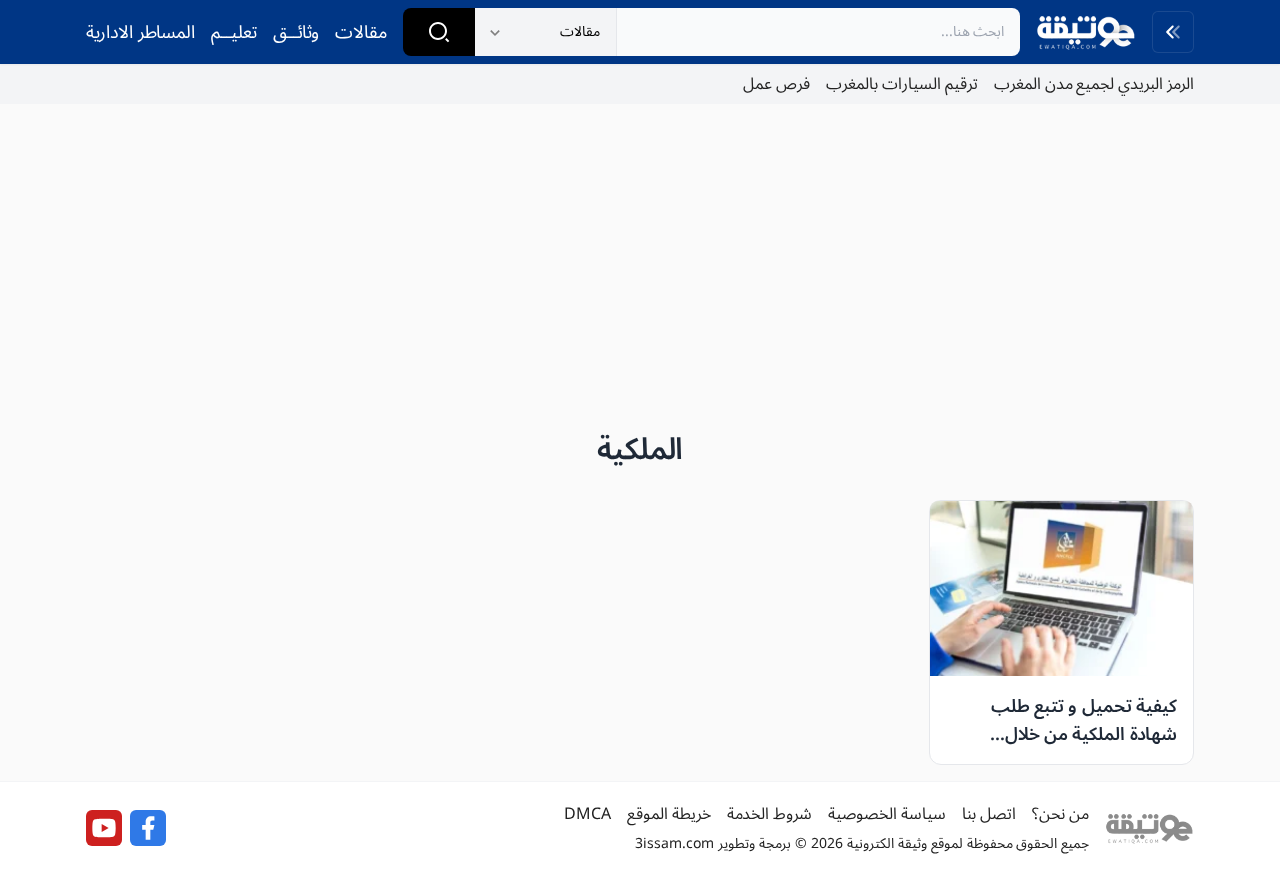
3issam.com (674, 843)
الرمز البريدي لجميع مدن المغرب (1094, 84)
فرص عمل (776, 84)
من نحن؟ (1060, 814)
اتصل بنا (989, 814)
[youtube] (104, 828)
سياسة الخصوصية (887, 814)
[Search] (439, 32)
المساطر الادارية (140, 32)
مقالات (361, 32)
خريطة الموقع (669, 814)
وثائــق (296, 32)
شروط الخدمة (769, 814)
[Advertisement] (640, 260)
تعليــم (234, 32)
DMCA (587, 814)
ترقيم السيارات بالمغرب (902, 84)
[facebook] (148, 828)
